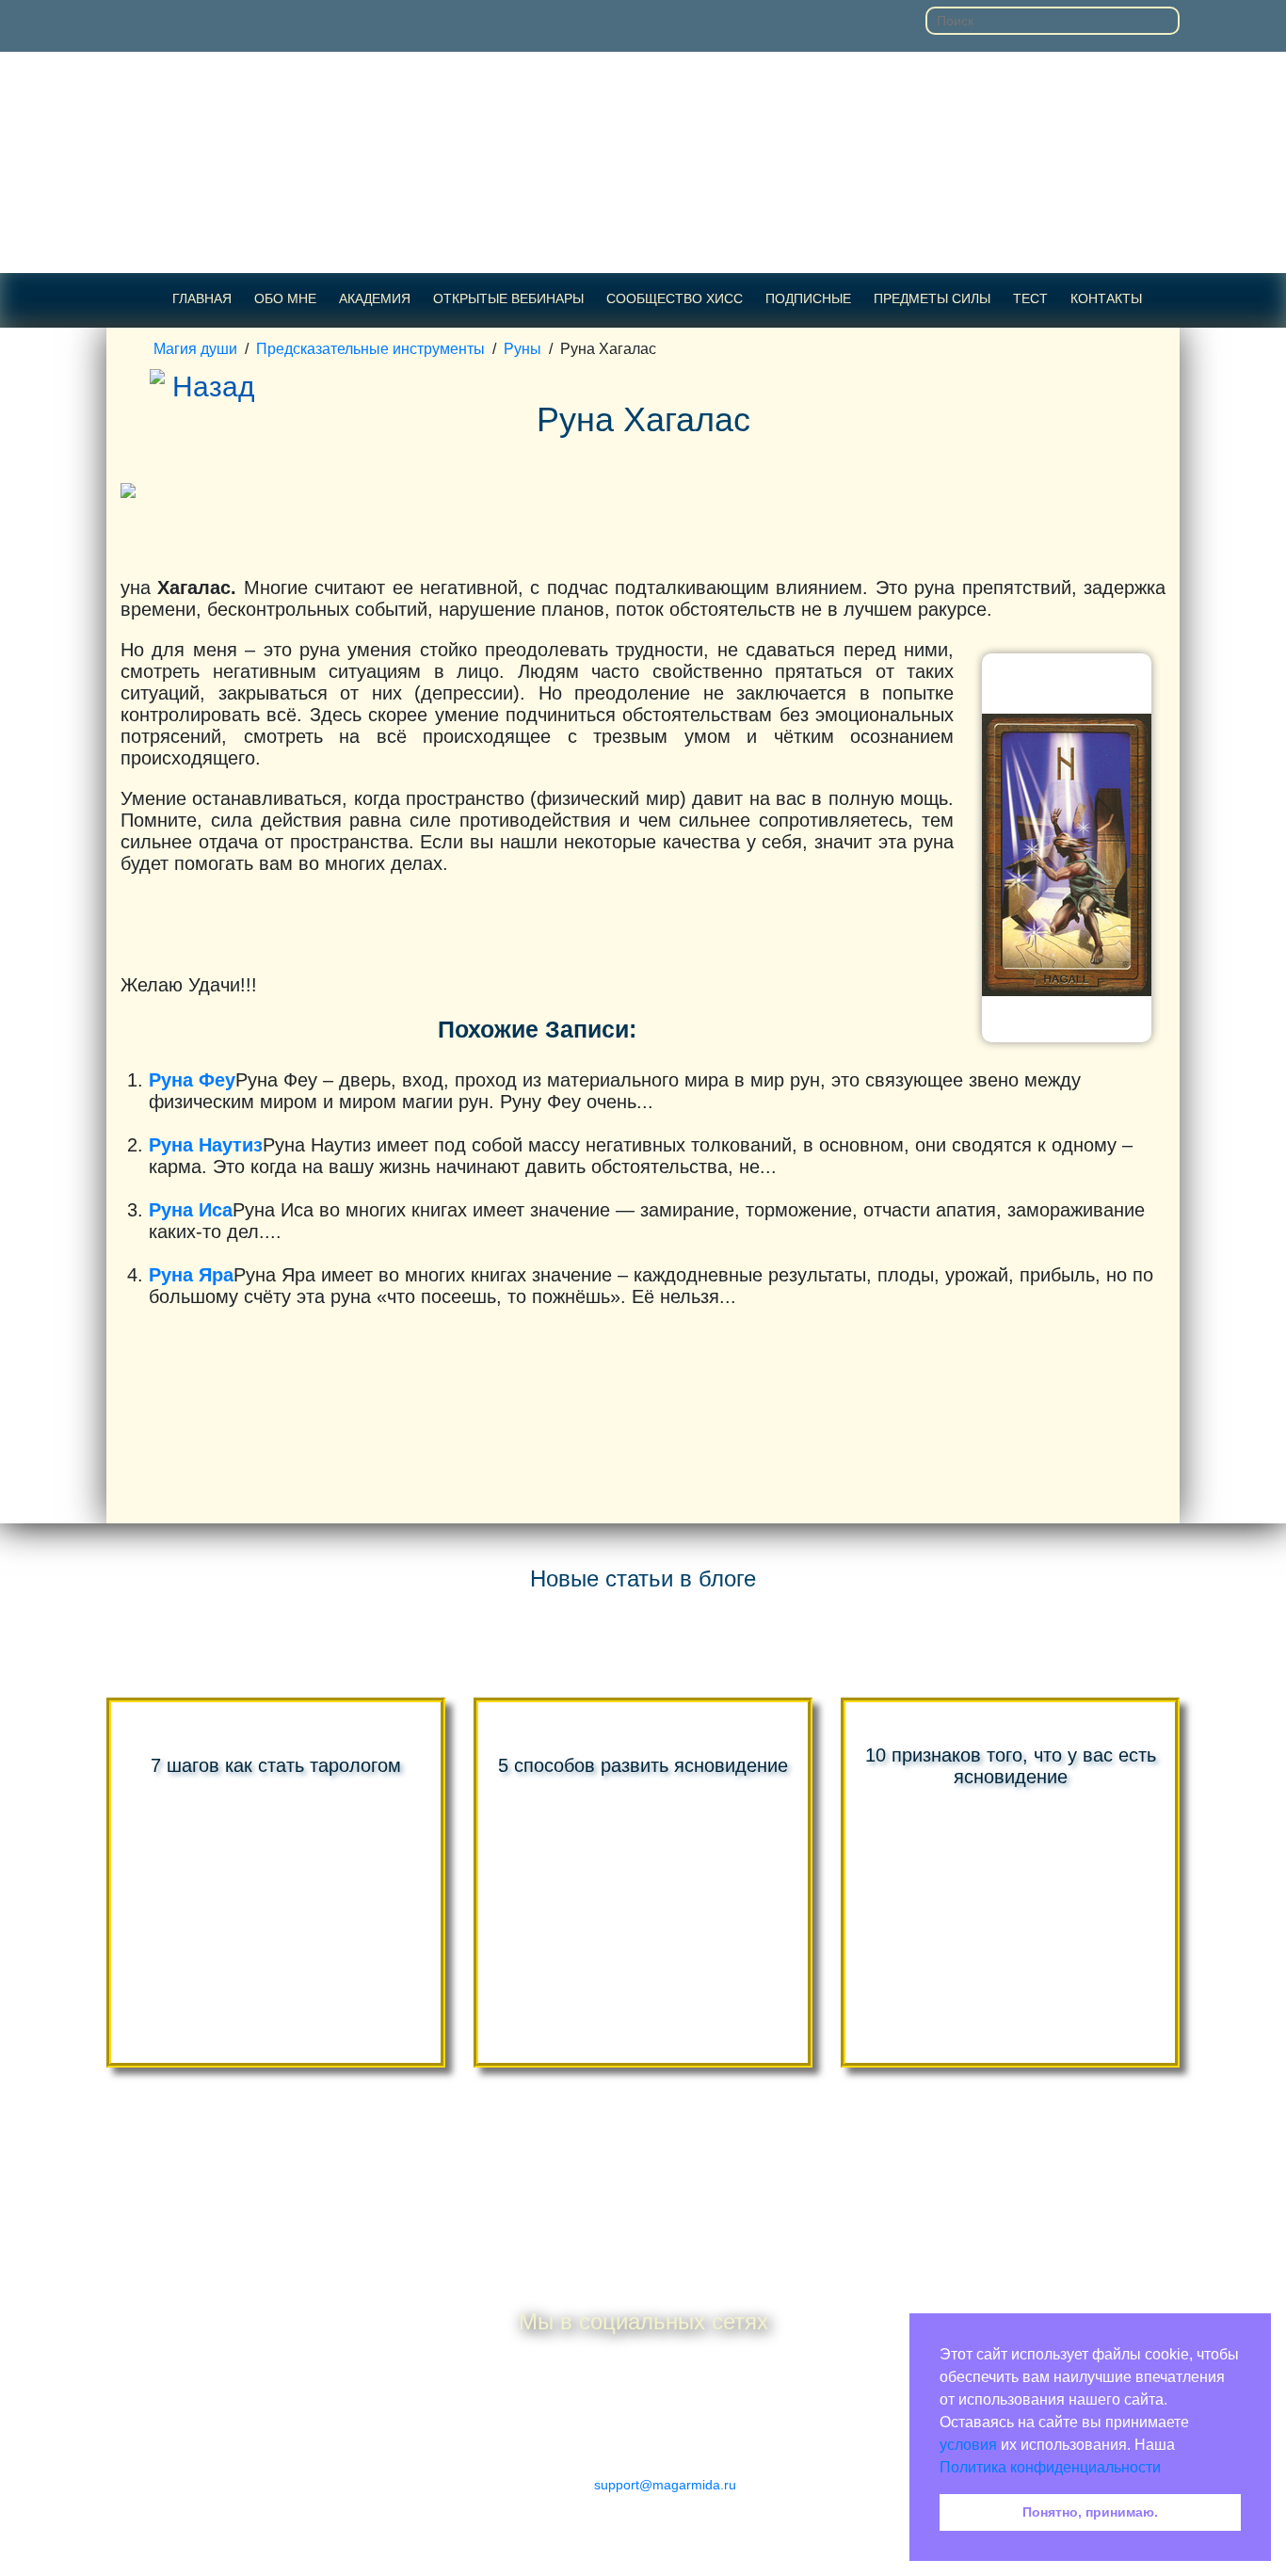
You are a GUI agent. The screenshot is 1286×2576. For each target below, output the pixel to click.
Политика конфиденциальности (1050, 2467)
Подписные (808, 298)
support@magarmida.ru (665, 2485)
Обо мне (285, 298)
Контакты (1106, 298)
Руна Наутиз (206, 1145)
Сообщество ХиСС (675, 298)
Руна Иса (191, 1210)
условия (968, 2445)
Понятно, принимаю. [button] (1090, 2512)
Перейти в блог (643, 2141)
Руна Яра (191, 1275)
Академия (375, 298)
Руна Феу (192, 1080)
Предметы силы (932, 298)
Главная (202, 298)
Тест (1030, 298)
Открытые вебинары (508, 298)
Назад (214, 386)
